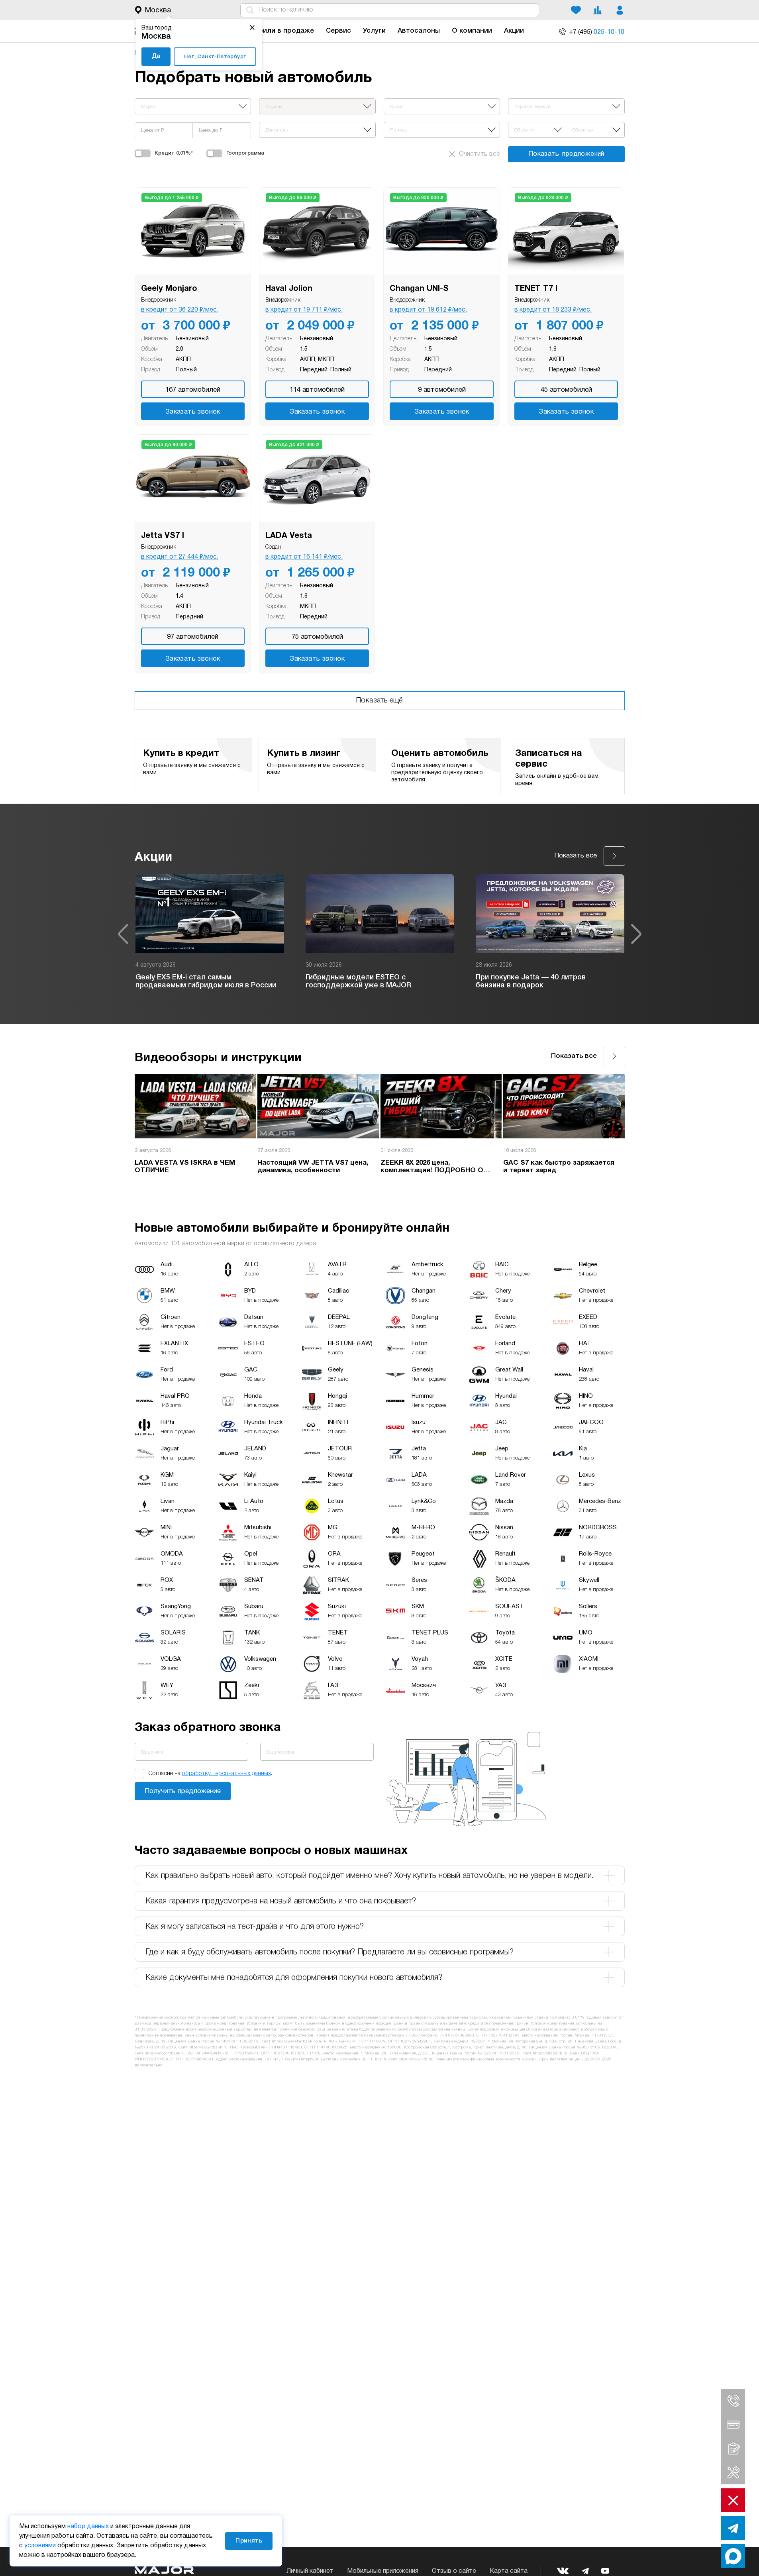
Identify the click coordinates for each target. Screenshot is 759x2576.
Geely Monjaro (169, 289)
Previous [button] (123, 934)
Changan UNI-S (419, 289)
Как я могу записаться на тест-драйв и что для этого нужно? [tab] (255, 1927)
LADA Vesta (289, 536)
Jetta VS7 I (163, 536)
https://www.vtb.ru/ (416, 2059)
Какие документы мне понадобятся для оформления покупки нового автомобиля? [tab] (294, 1978)
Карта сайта (509, 2571)
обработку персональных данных (227, 1774)
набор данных (88, 2527)
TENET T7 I (536, 289)
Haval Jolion (289, 289)
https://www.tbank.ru (208, 2047)
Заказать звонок (193, 412)
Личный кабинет (310, 2571)
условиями (40, 2546)
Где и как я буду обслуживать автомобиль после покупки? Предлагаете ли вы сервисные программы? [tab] (329, 1952)
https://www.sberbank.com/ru (299, 2041)
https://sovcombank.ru (165, 2053)
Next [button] (636, 934)
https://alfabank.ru (550, 2053)
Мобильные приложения (383, 2571)
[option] (210, 934)
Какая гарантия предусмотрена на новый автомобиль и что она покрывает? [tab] (281, 1901)
